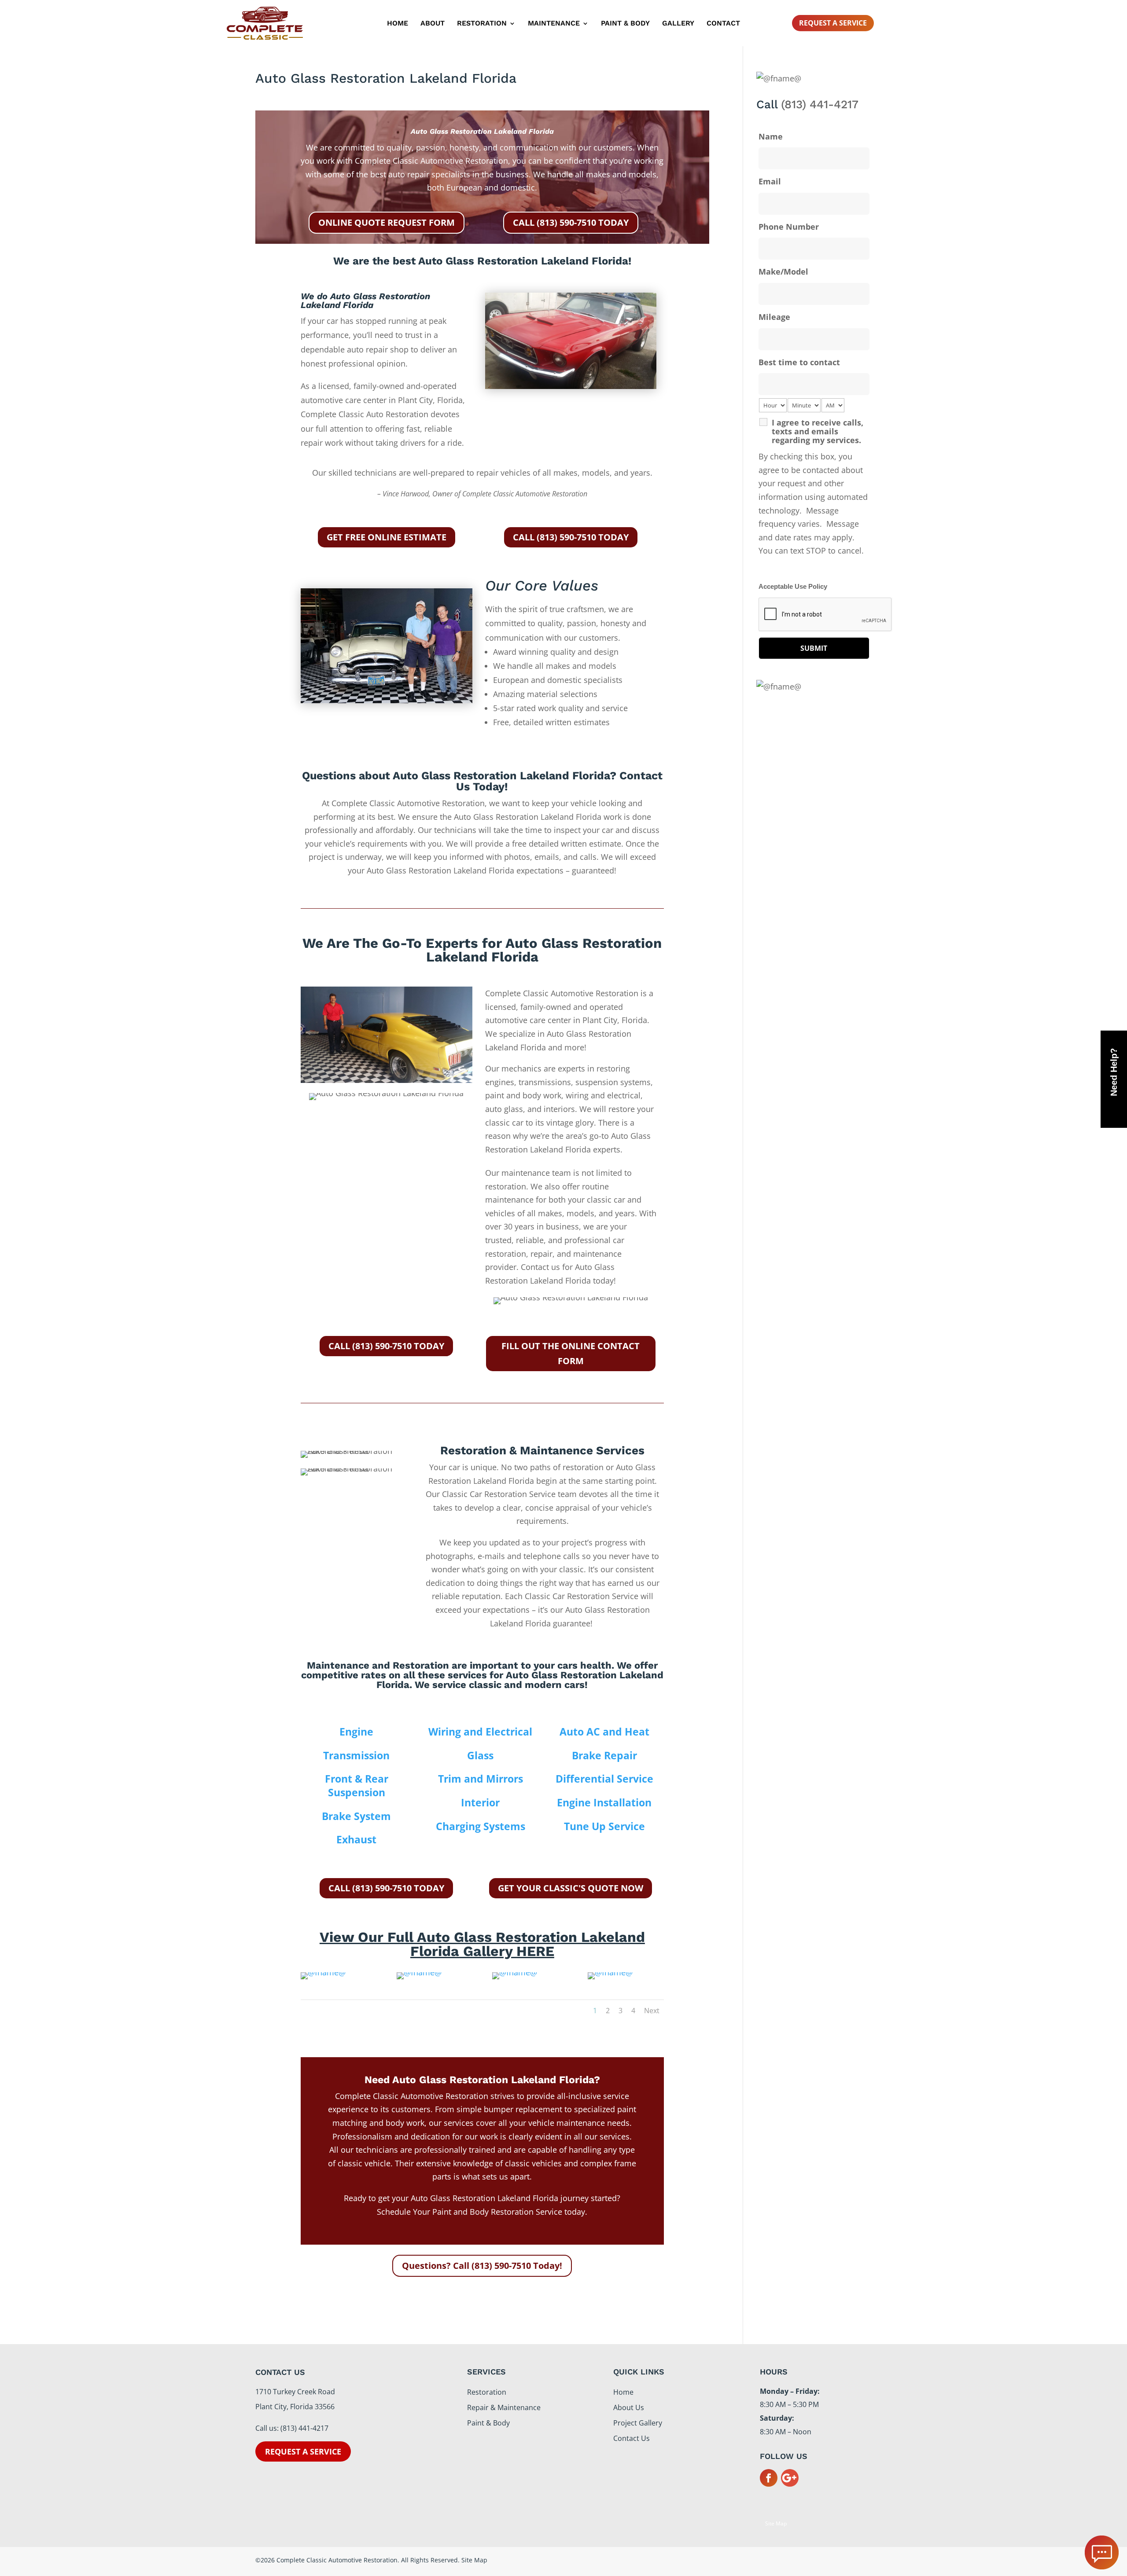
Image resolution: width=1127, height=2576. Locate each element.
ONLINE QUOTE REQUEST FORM (387, 222)
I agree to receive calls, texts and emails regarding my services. (818, 431)
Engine (356, 1732)
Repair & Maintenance (504, 2407)
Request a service (303, 2451)
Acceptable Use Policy (793, 587)
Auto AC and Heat (604, 1732)
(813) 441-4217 (820, 104)
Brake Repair (604, 1755)
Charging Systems (481, 1826)
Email (770, 181)
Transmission (356, 1755)
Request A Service (833, 23)
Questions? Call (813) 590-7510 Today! (482, 2266)
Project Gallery (638, 2423)
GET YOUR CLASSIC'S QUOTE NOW (571, 1888)
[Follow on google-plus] (790, 2478)
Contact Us (632, 2438)
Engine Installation (604, 1802)
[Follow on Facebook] (769, 2478)
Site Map (776, 2523)
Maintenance (554, 24)
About (433, 24)
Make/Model (783, 272)
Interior (480, 1802)
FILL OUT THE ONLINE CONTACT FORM (571, 1353)
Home (398, 24)
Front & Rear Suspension (357, 1785)
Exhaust (356, 1839)
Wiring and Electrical (480, 1732)
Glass (480, 1755)
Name (771, 136)
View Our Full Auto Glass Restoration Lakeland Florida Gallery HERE (482, 1944)
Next (652, 2011)
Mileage (774, 317)
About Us (629, 2407)
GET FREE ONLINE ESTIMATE (387, 537)
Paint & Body (625, 24)
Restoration (482, 24)
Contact (723, 24)
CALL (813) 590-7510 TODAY (571, 222)
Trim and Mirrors (481, 1779)
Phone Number (789, 227)
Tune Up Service (604, 1826)
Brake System (356, 1816)
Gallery (678, 24)
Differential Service (604, 1779)
